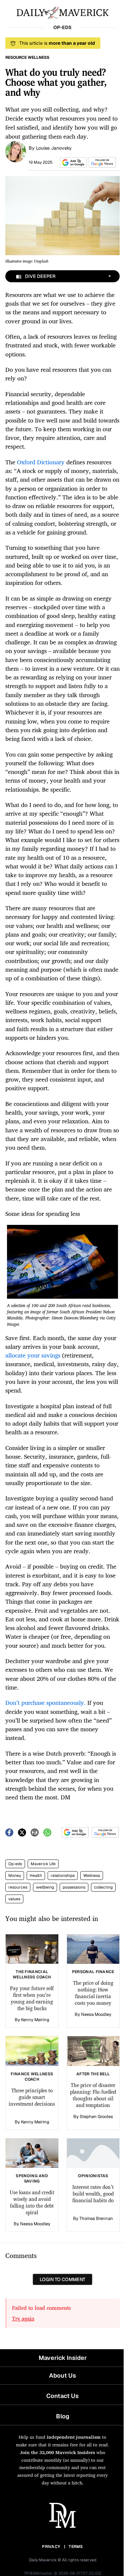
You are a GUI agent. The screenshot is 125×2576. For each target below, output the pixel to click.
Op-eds (15, 1864)
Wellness (92, 1876)
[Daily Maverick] (62, 12)
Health (36, 1876)
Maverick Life (43, 1864)
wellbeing (45, 1887)
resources (18, 1887)
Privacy (51, 2547)
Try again (23, 2318)
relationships (63, 1876)
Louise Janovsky (54, 148)
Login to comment (62, 2279)
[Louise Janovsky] (16, 151)
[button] (72, 163)
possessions (74, 1887)
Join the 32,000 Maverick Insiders (57, 2452)
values (14, 1899)
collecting (103, 1887)
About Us (62, 2375)
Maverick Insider (63, 2358)
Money (15, 1876)
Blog (63, 2416)
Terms (76, 2547)
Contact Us (62, 2396)
